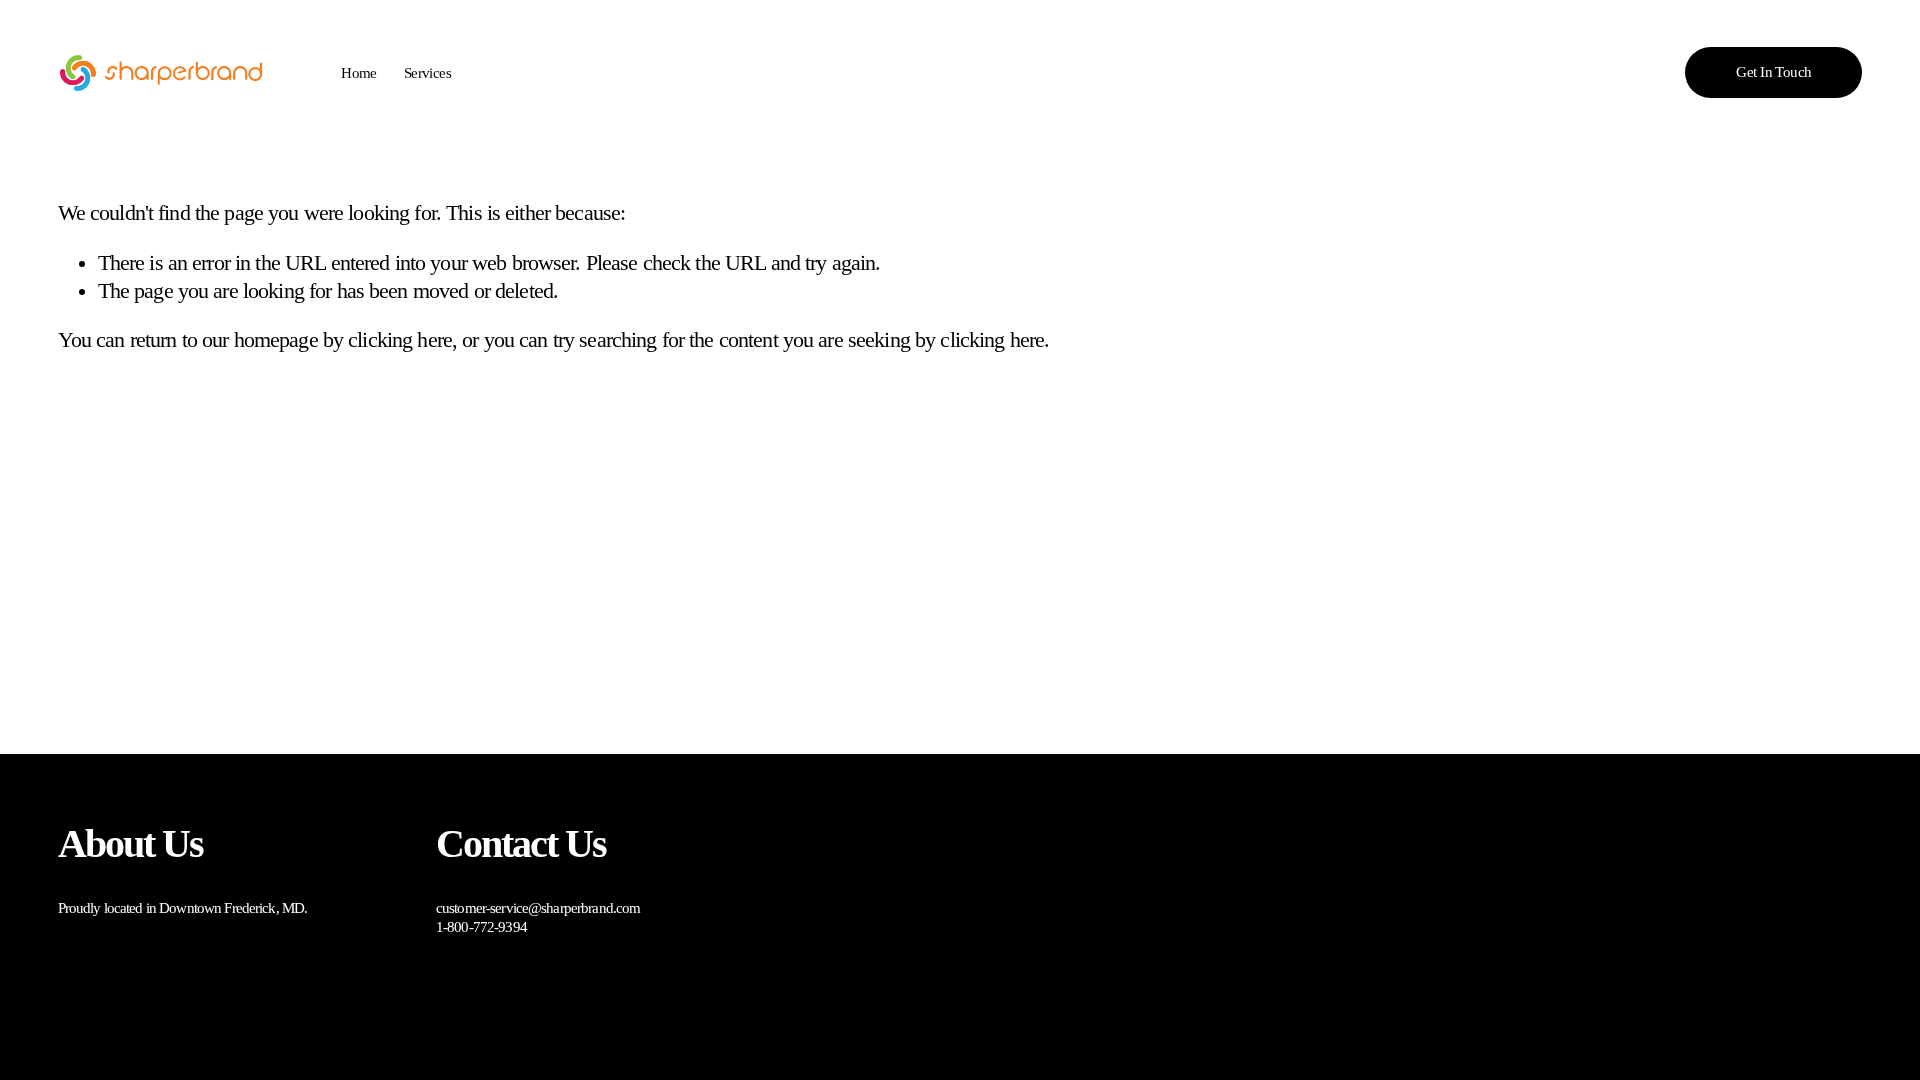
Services (427, 73)
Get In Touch (1773, 72)
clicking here (400, 340)
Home (359, 73)
